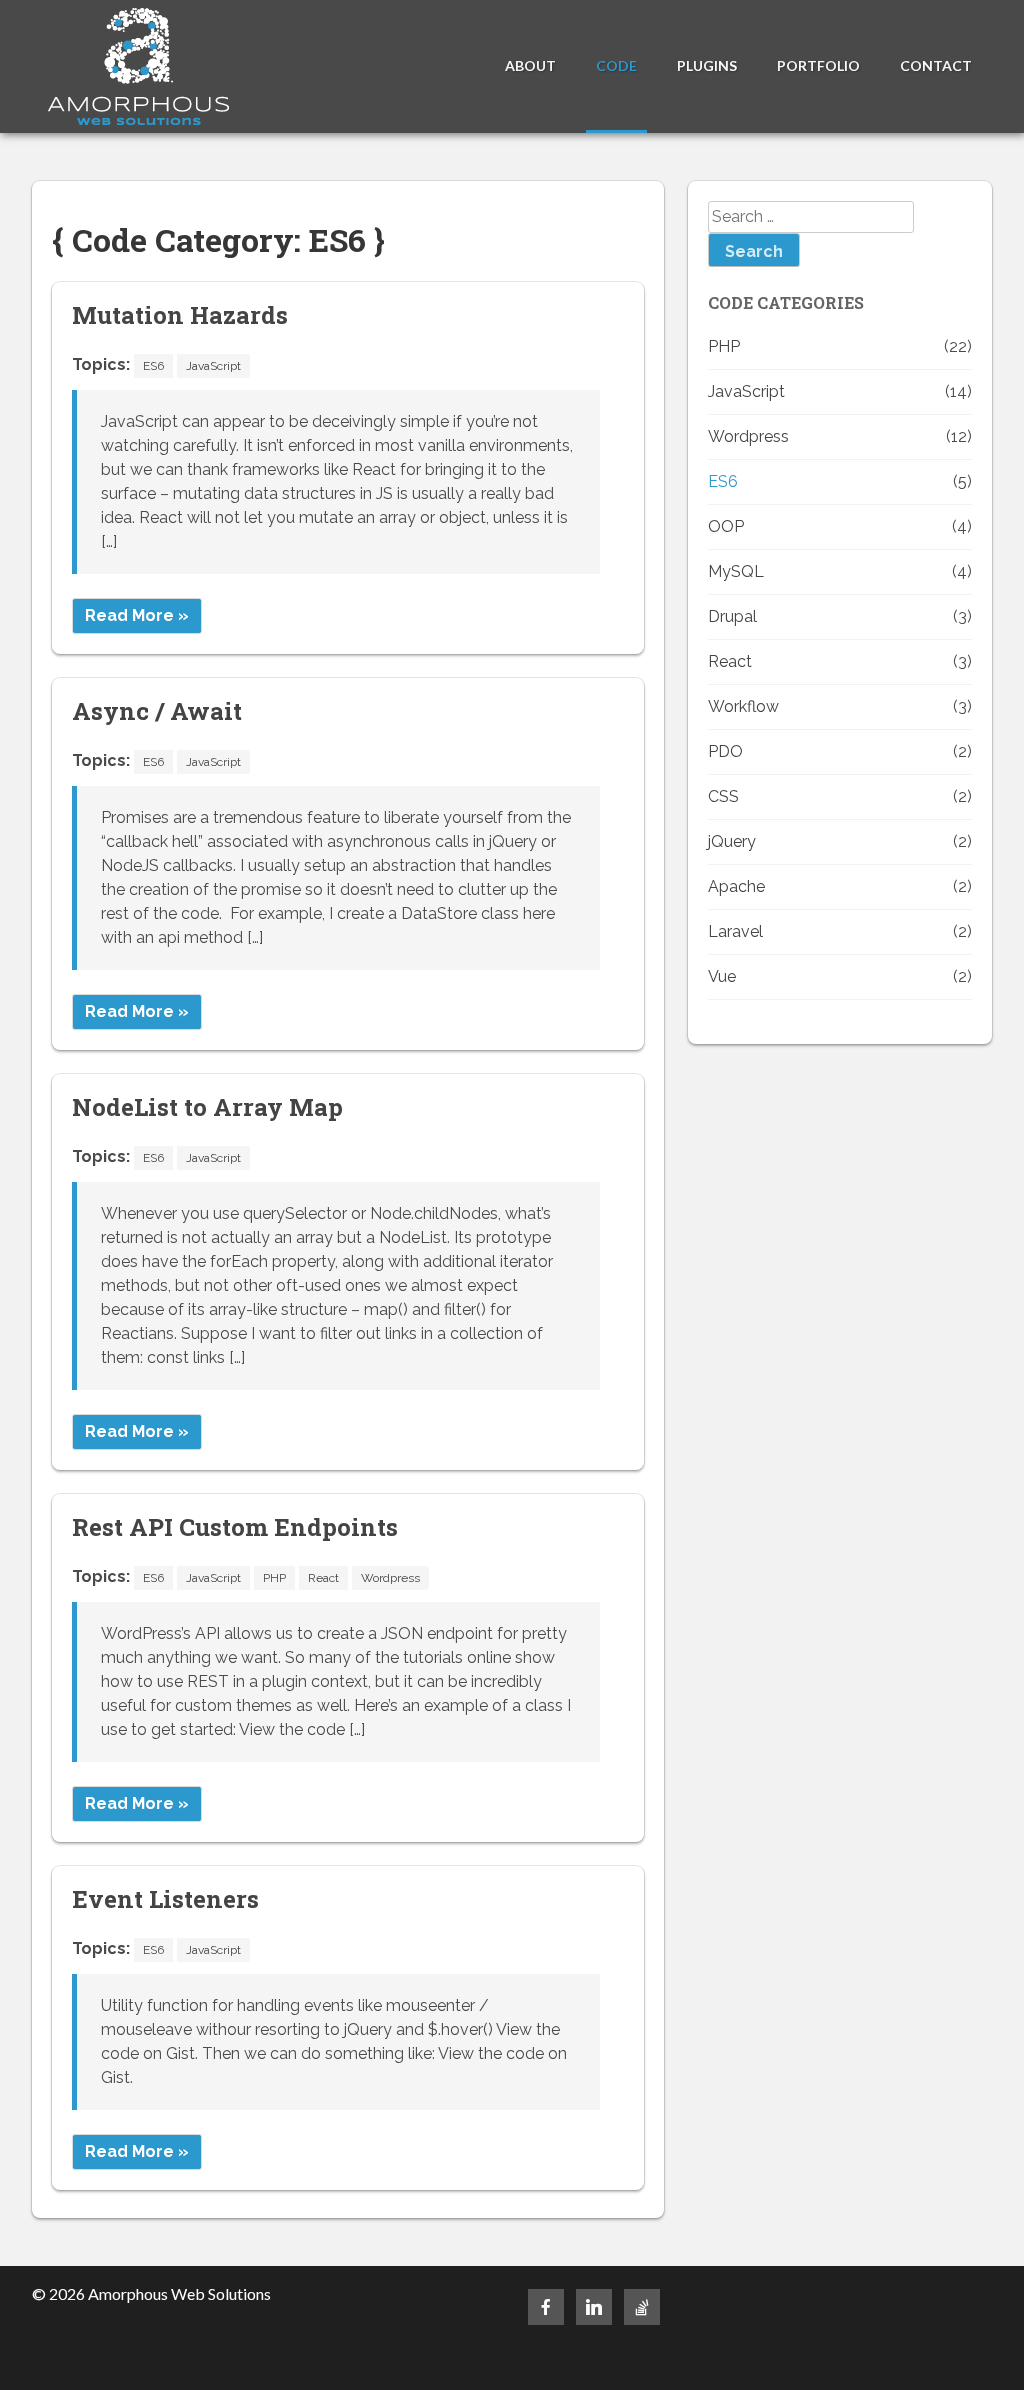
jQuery (732, 841)
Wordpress (390, 1578)
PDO (725, 751)
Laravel (735, 931)
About (530, 65)
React (323, 1578)
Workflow (743, 706)
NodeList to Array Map (207, 1107)
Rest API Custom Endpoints (235, 1527)
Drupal (732, 616)
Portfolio (818, 65)
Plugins (707, 65)
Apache (736, 886)
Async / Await (157, 711)
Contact (936, 65)
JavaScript (213, 366)
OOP (726, 526)
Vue (722, 976)
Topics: (101, 364)
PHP (274, 1578)
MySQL (736, 571)
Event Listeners (165, 1899)
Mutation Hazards (180, 315)
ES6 (153, 366)
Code (616, 65)
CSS (723, 796)
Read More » (137, 615)
